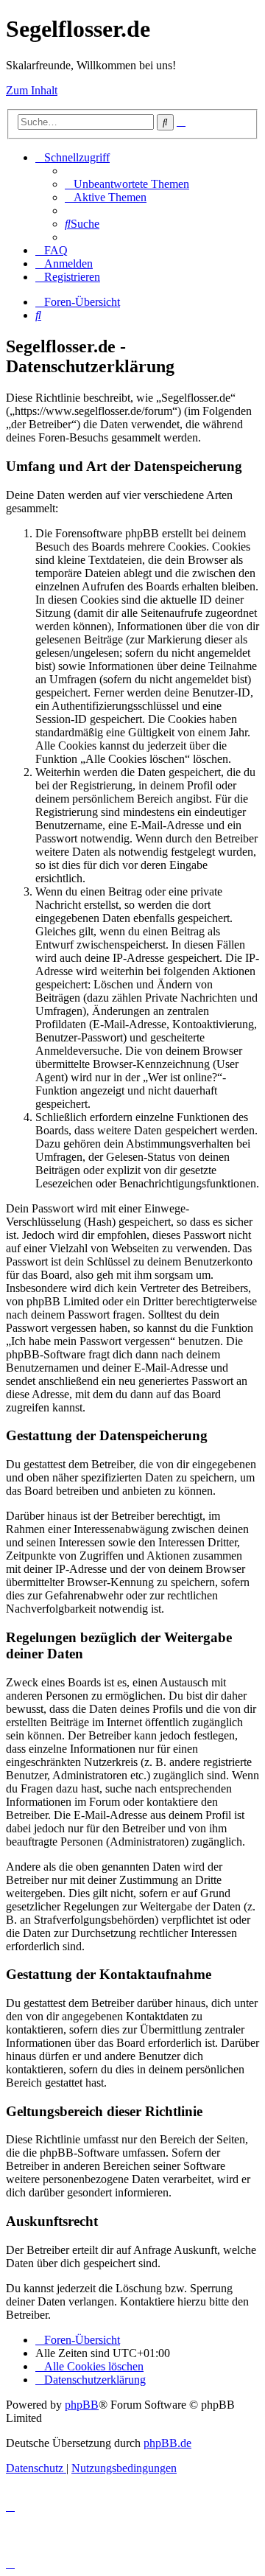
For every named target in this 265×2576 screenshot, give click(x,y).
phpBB (82, 2405)
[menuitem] (127, 184)
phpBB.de (167, 2443)
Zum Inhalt (32, 90)
